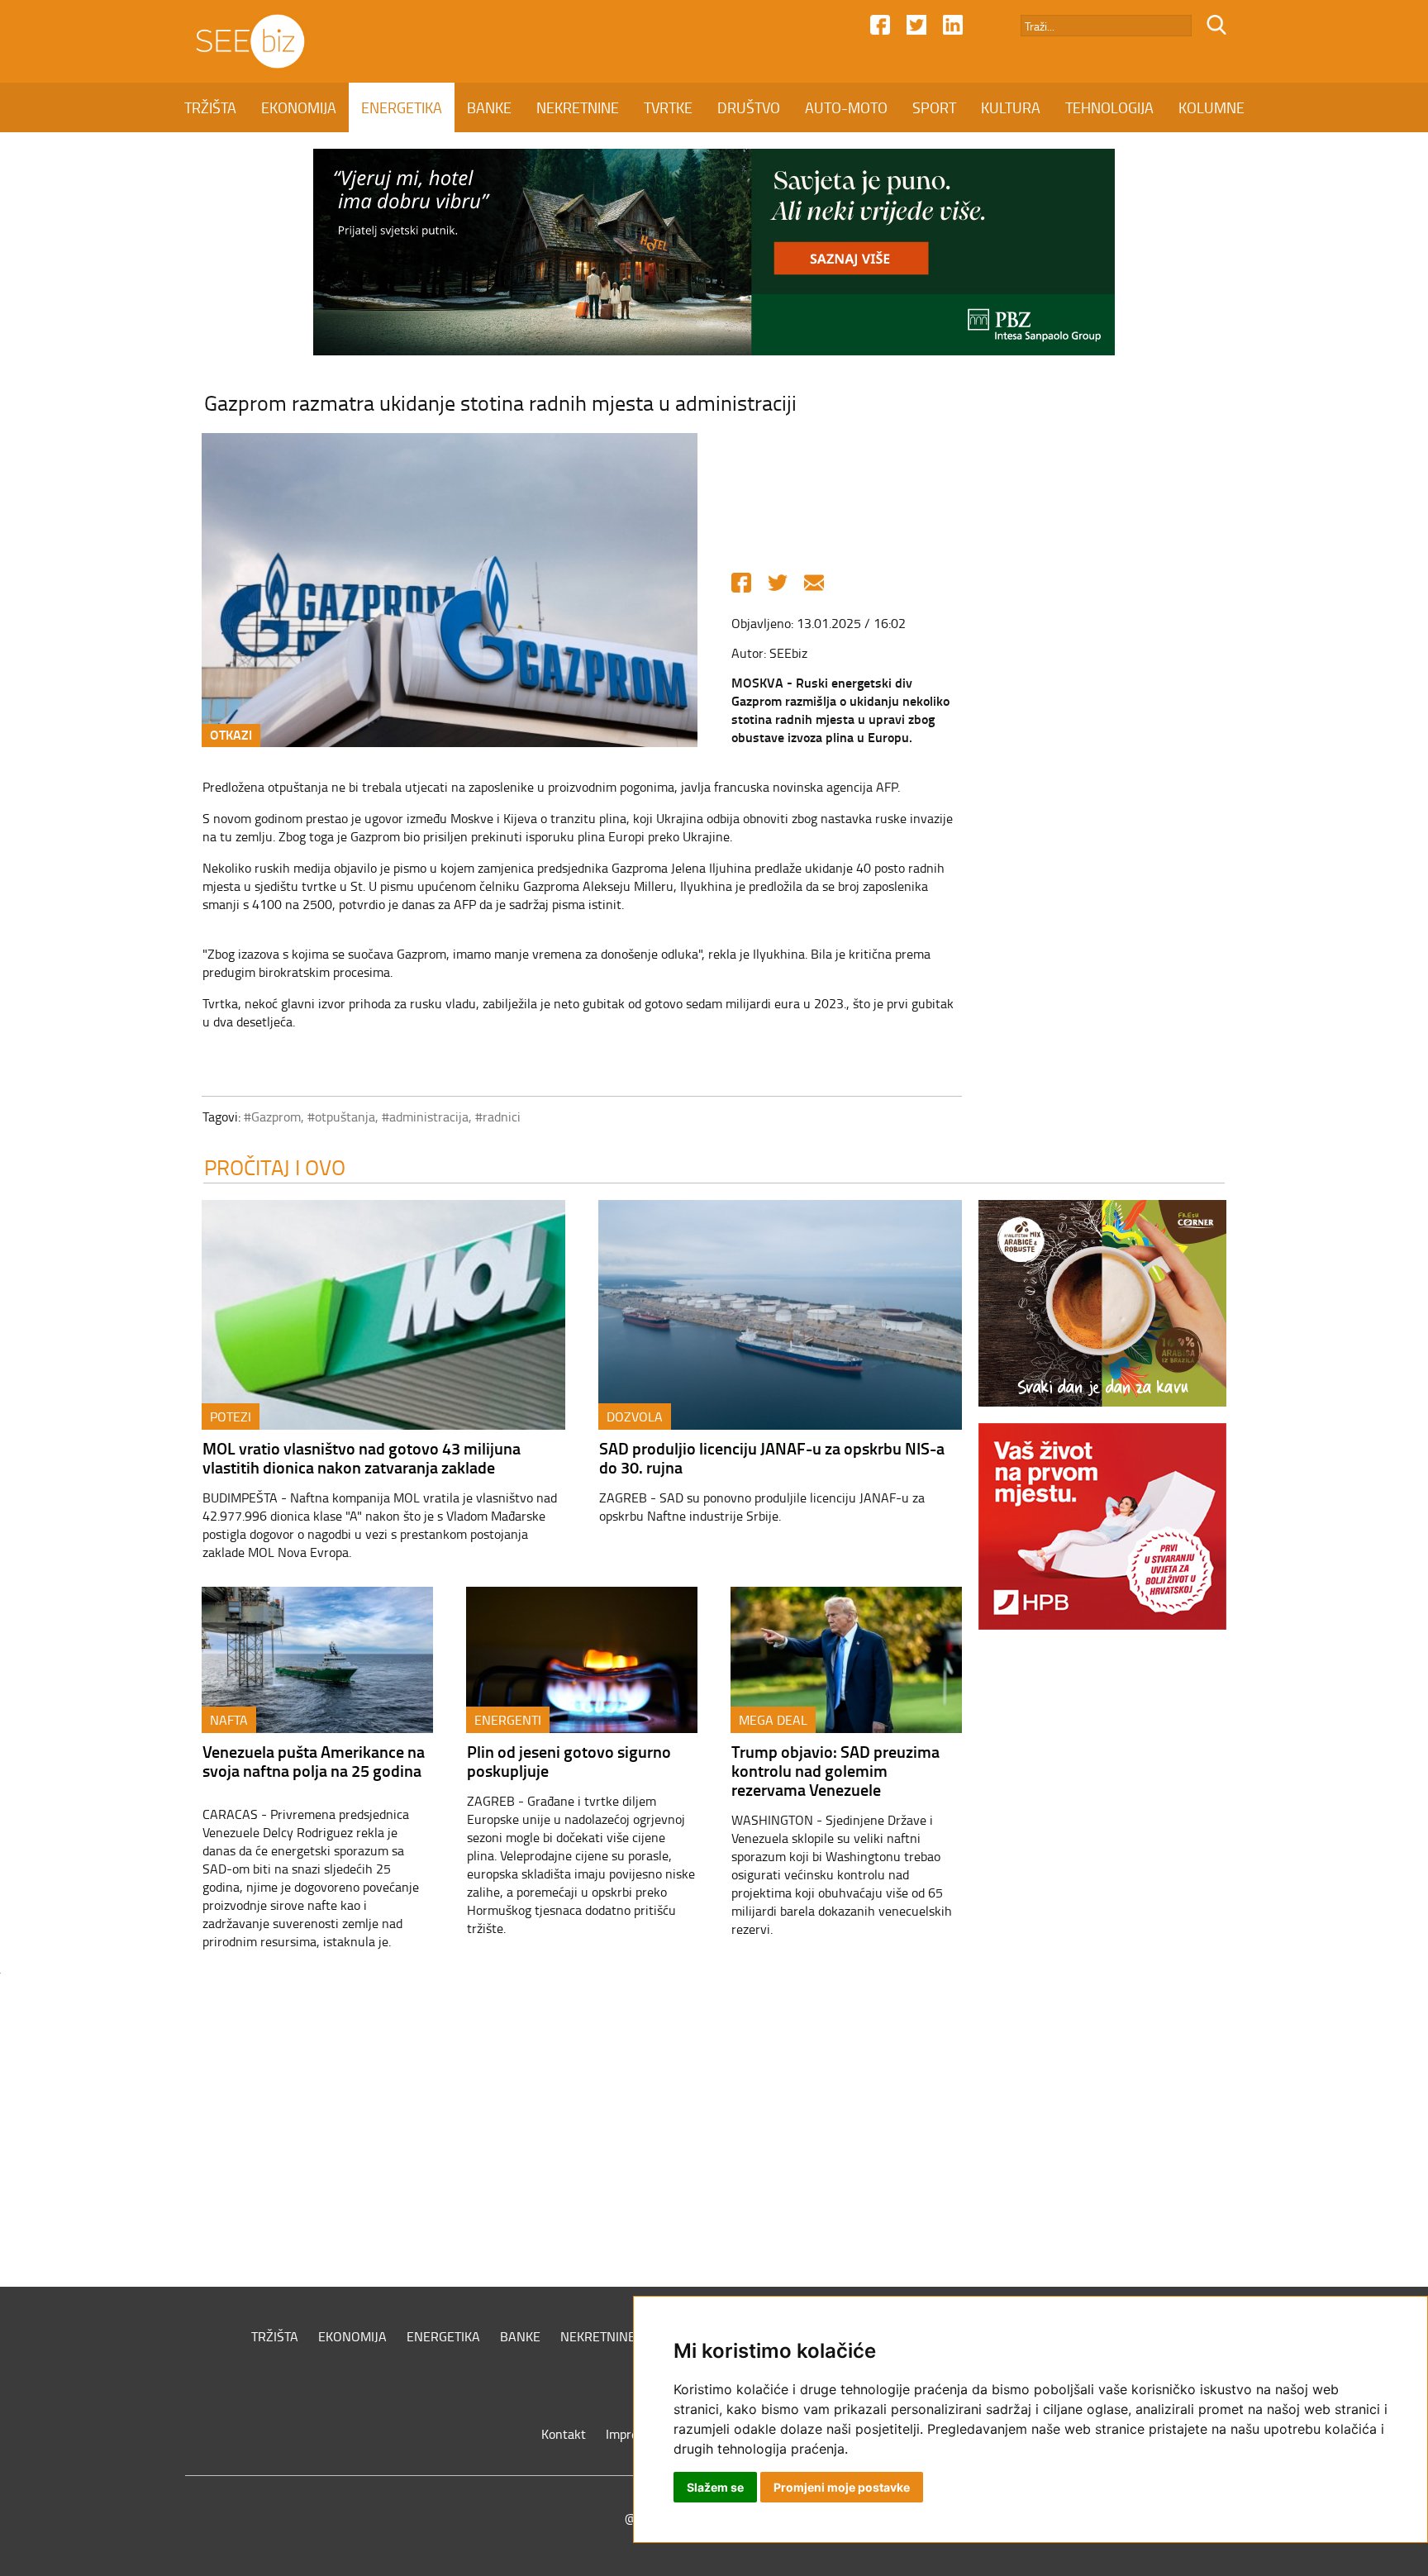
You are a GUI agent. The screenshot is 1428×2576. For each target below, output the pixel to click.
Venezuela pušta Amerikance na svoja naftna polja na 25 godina (314, 1761)
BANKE (489, 107)
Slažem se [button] (715, 2487)
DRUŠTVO (749, 107)
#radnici (498, 1117)
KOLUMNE (1211, 107)
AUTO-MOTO (846, 107)
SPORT (934, 107)
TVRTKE (668, 107)
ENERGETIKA (402, 107)
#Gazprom (272, 1117)
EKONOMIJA (299, 107)
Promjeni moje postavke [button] (842, 2487)
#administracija (425, 1117)
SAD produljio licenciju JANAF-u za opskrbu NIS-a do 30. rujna (772, 1457)
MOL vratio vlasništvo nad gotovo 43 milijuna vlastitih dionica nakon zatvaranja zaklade (362, 1457)
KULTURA (1011, 107)
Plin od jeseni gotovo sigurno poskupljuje (569, 1761)
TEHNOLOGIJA (1109, 107)
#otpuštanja (341, 1117)
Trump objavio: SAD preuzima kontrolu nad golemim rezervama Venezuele (835, 1770)
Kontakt (564, 2434)
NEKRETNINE (578, 107)
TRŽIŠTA (210, 107)
